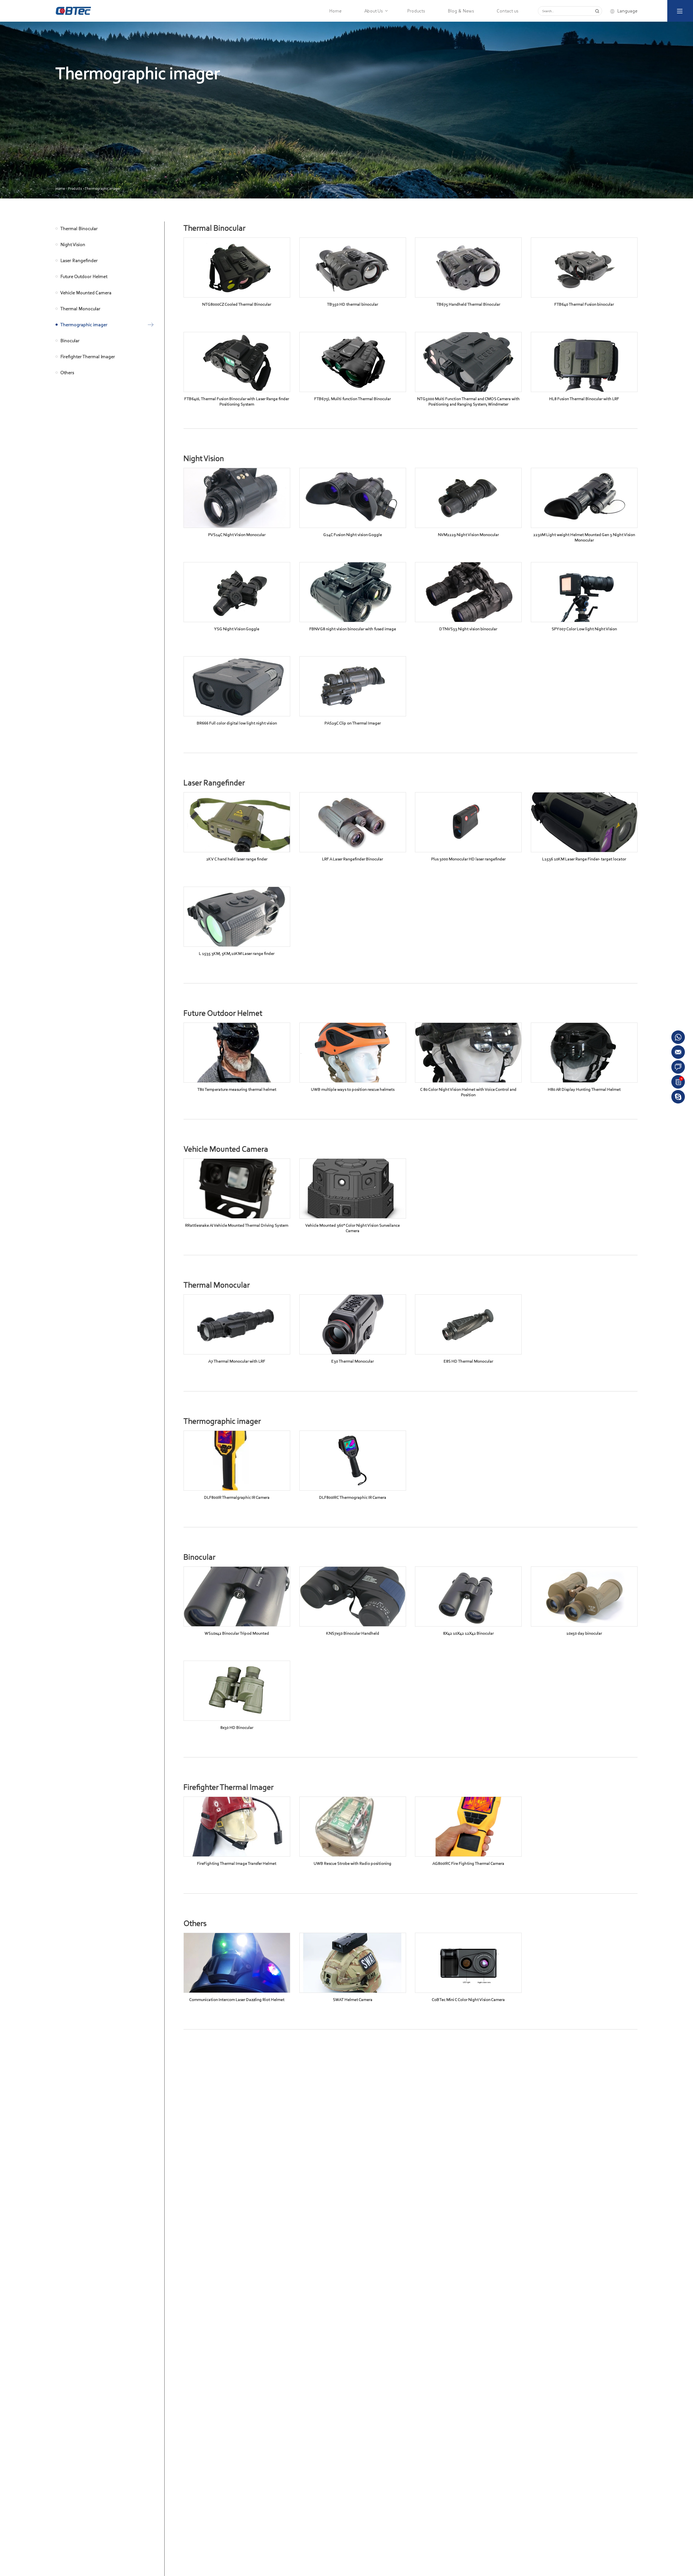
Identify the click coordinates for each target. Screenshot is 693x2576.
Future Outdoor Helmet (84, 277)
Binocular (70, 341)
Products (416, 11)
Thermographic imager (103, 189)
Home (335, 11)
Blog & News (461, 11)
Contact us (508, 11)
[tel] (678, 1096)
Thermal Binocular (79, 228)
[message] (678, 1067)
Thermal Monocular (80, 309)
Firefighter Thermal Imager (88, 357)
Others (67, 373)
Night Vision (73, 244)
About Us (374, 11)
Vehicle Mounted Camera (86, 293)
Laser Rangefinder (79, 261)
